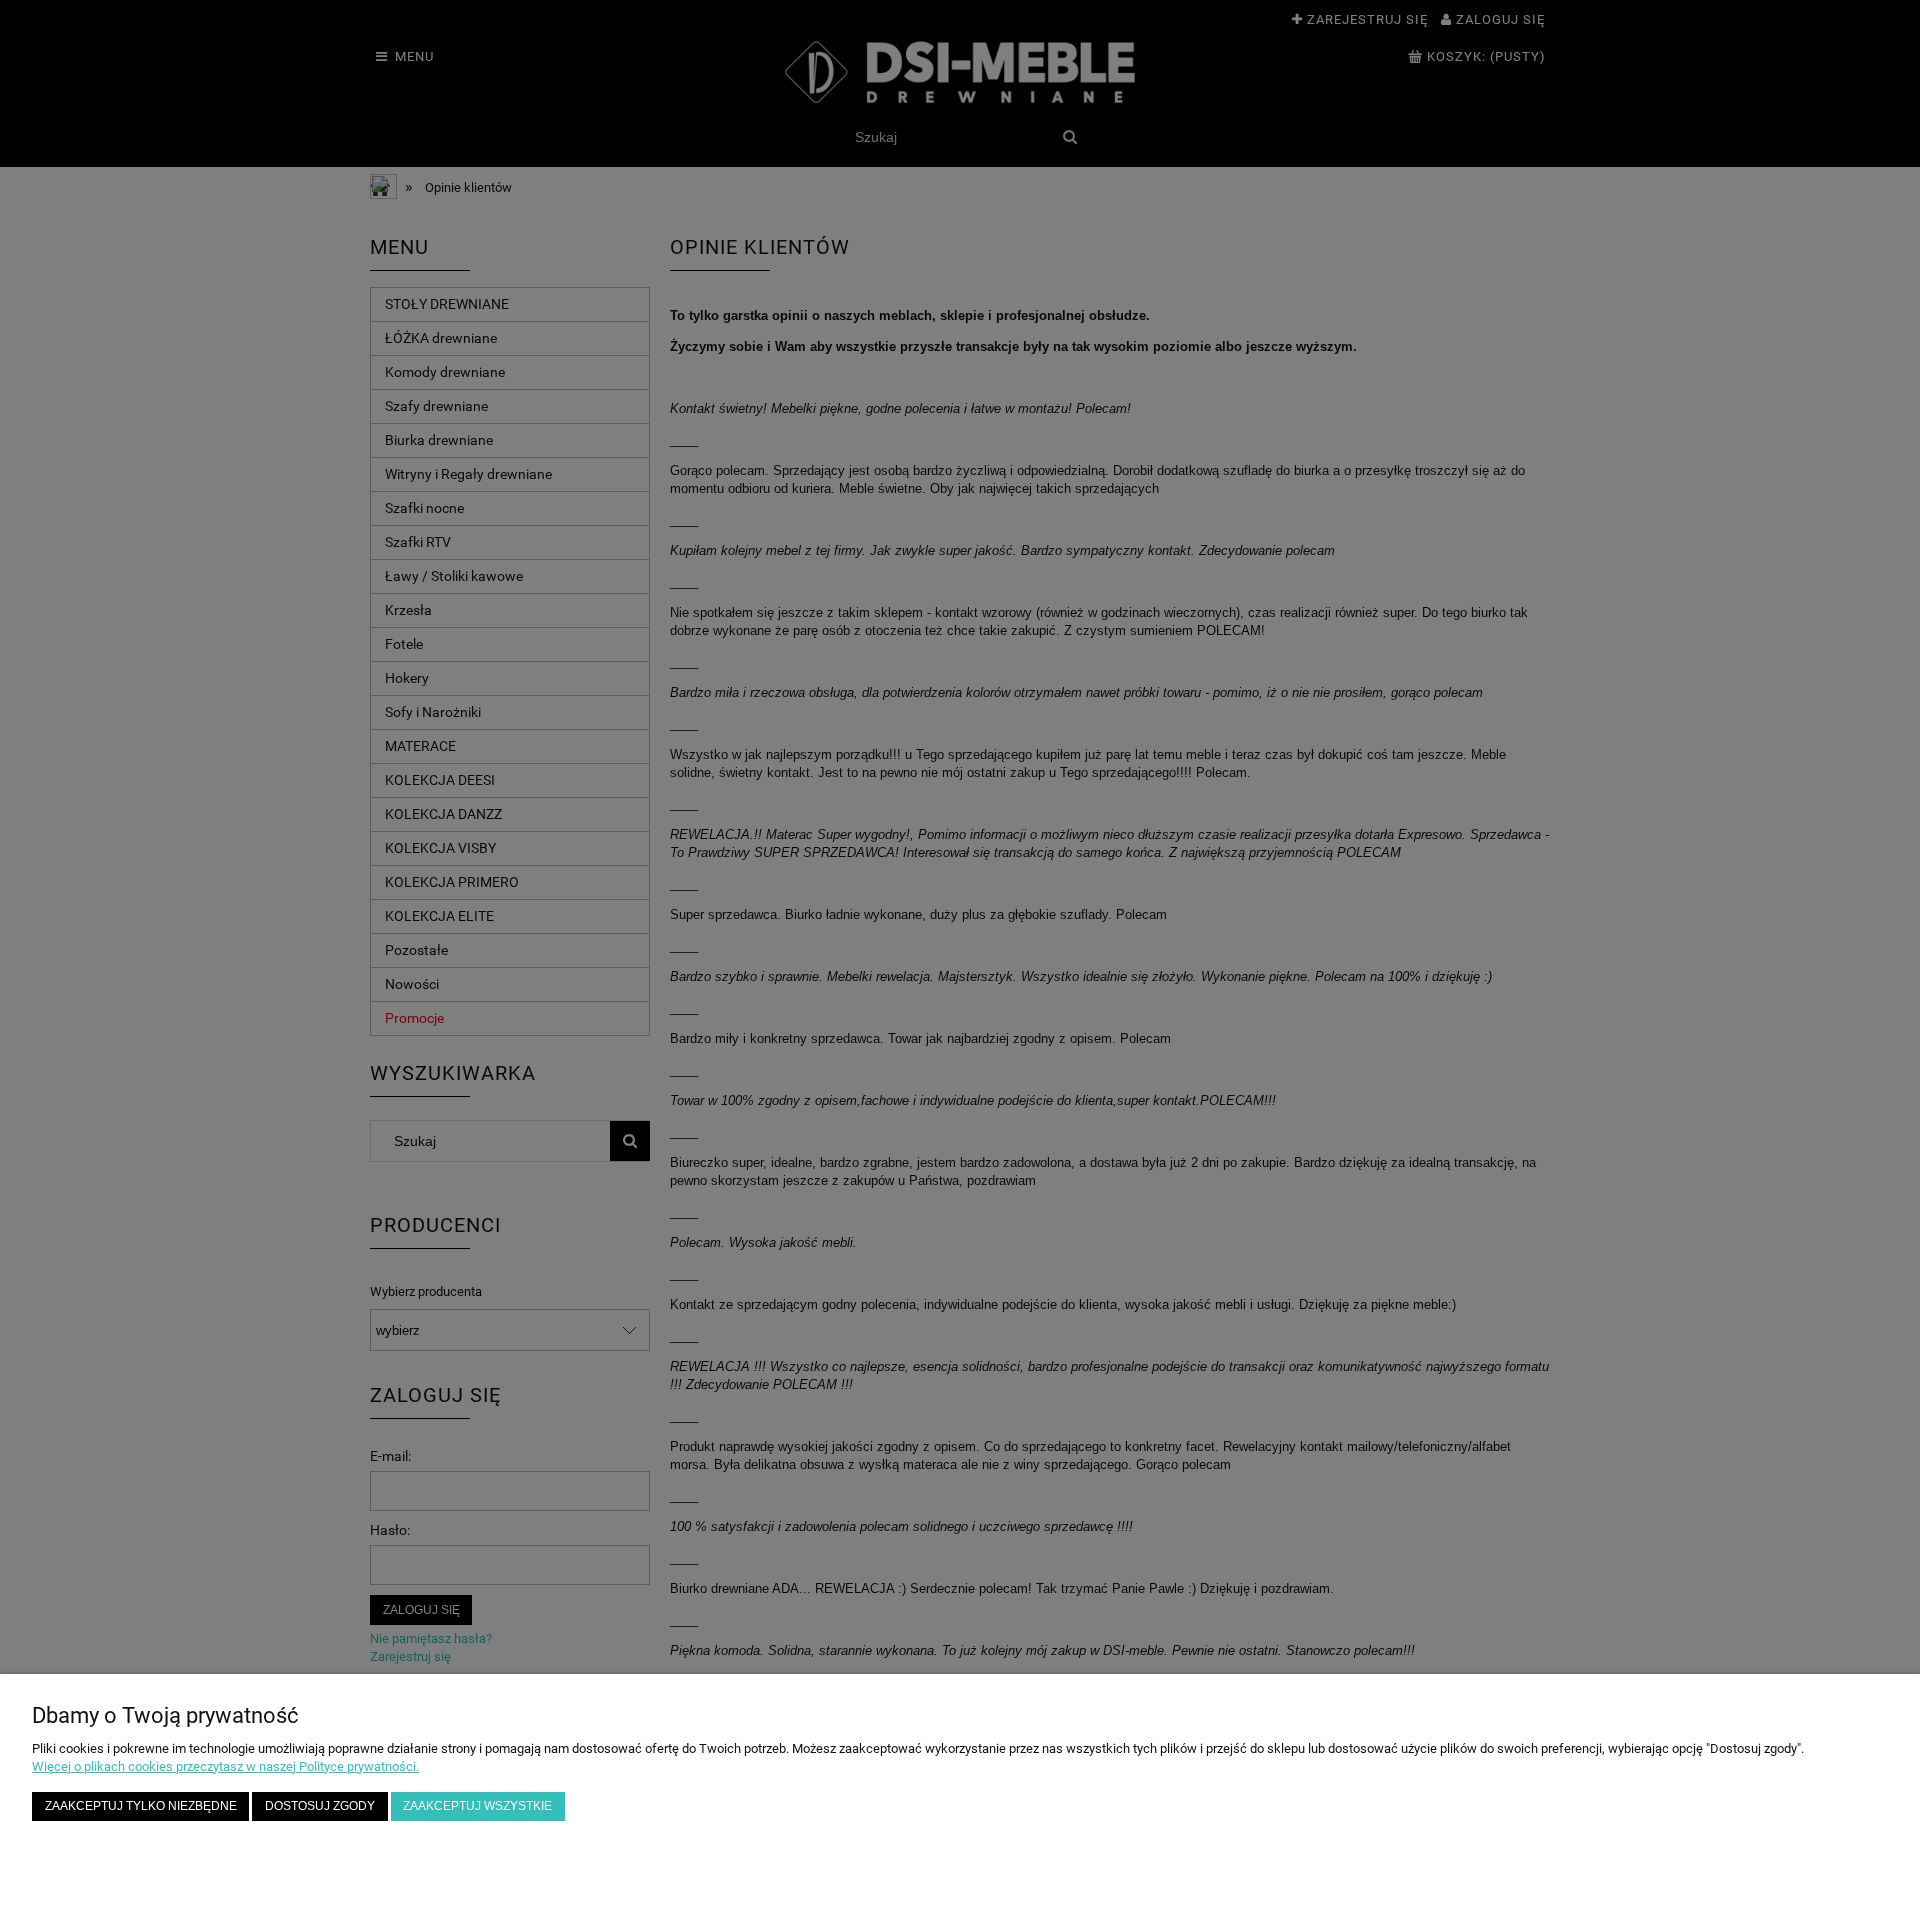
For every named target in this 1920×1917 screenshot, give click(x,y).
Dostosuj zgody (320, 1805)
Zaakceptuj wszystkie (477, 1805)
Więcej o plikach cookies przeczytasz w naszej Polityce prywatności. (225, 1766)
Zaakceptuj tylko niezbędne (141, 1805)
